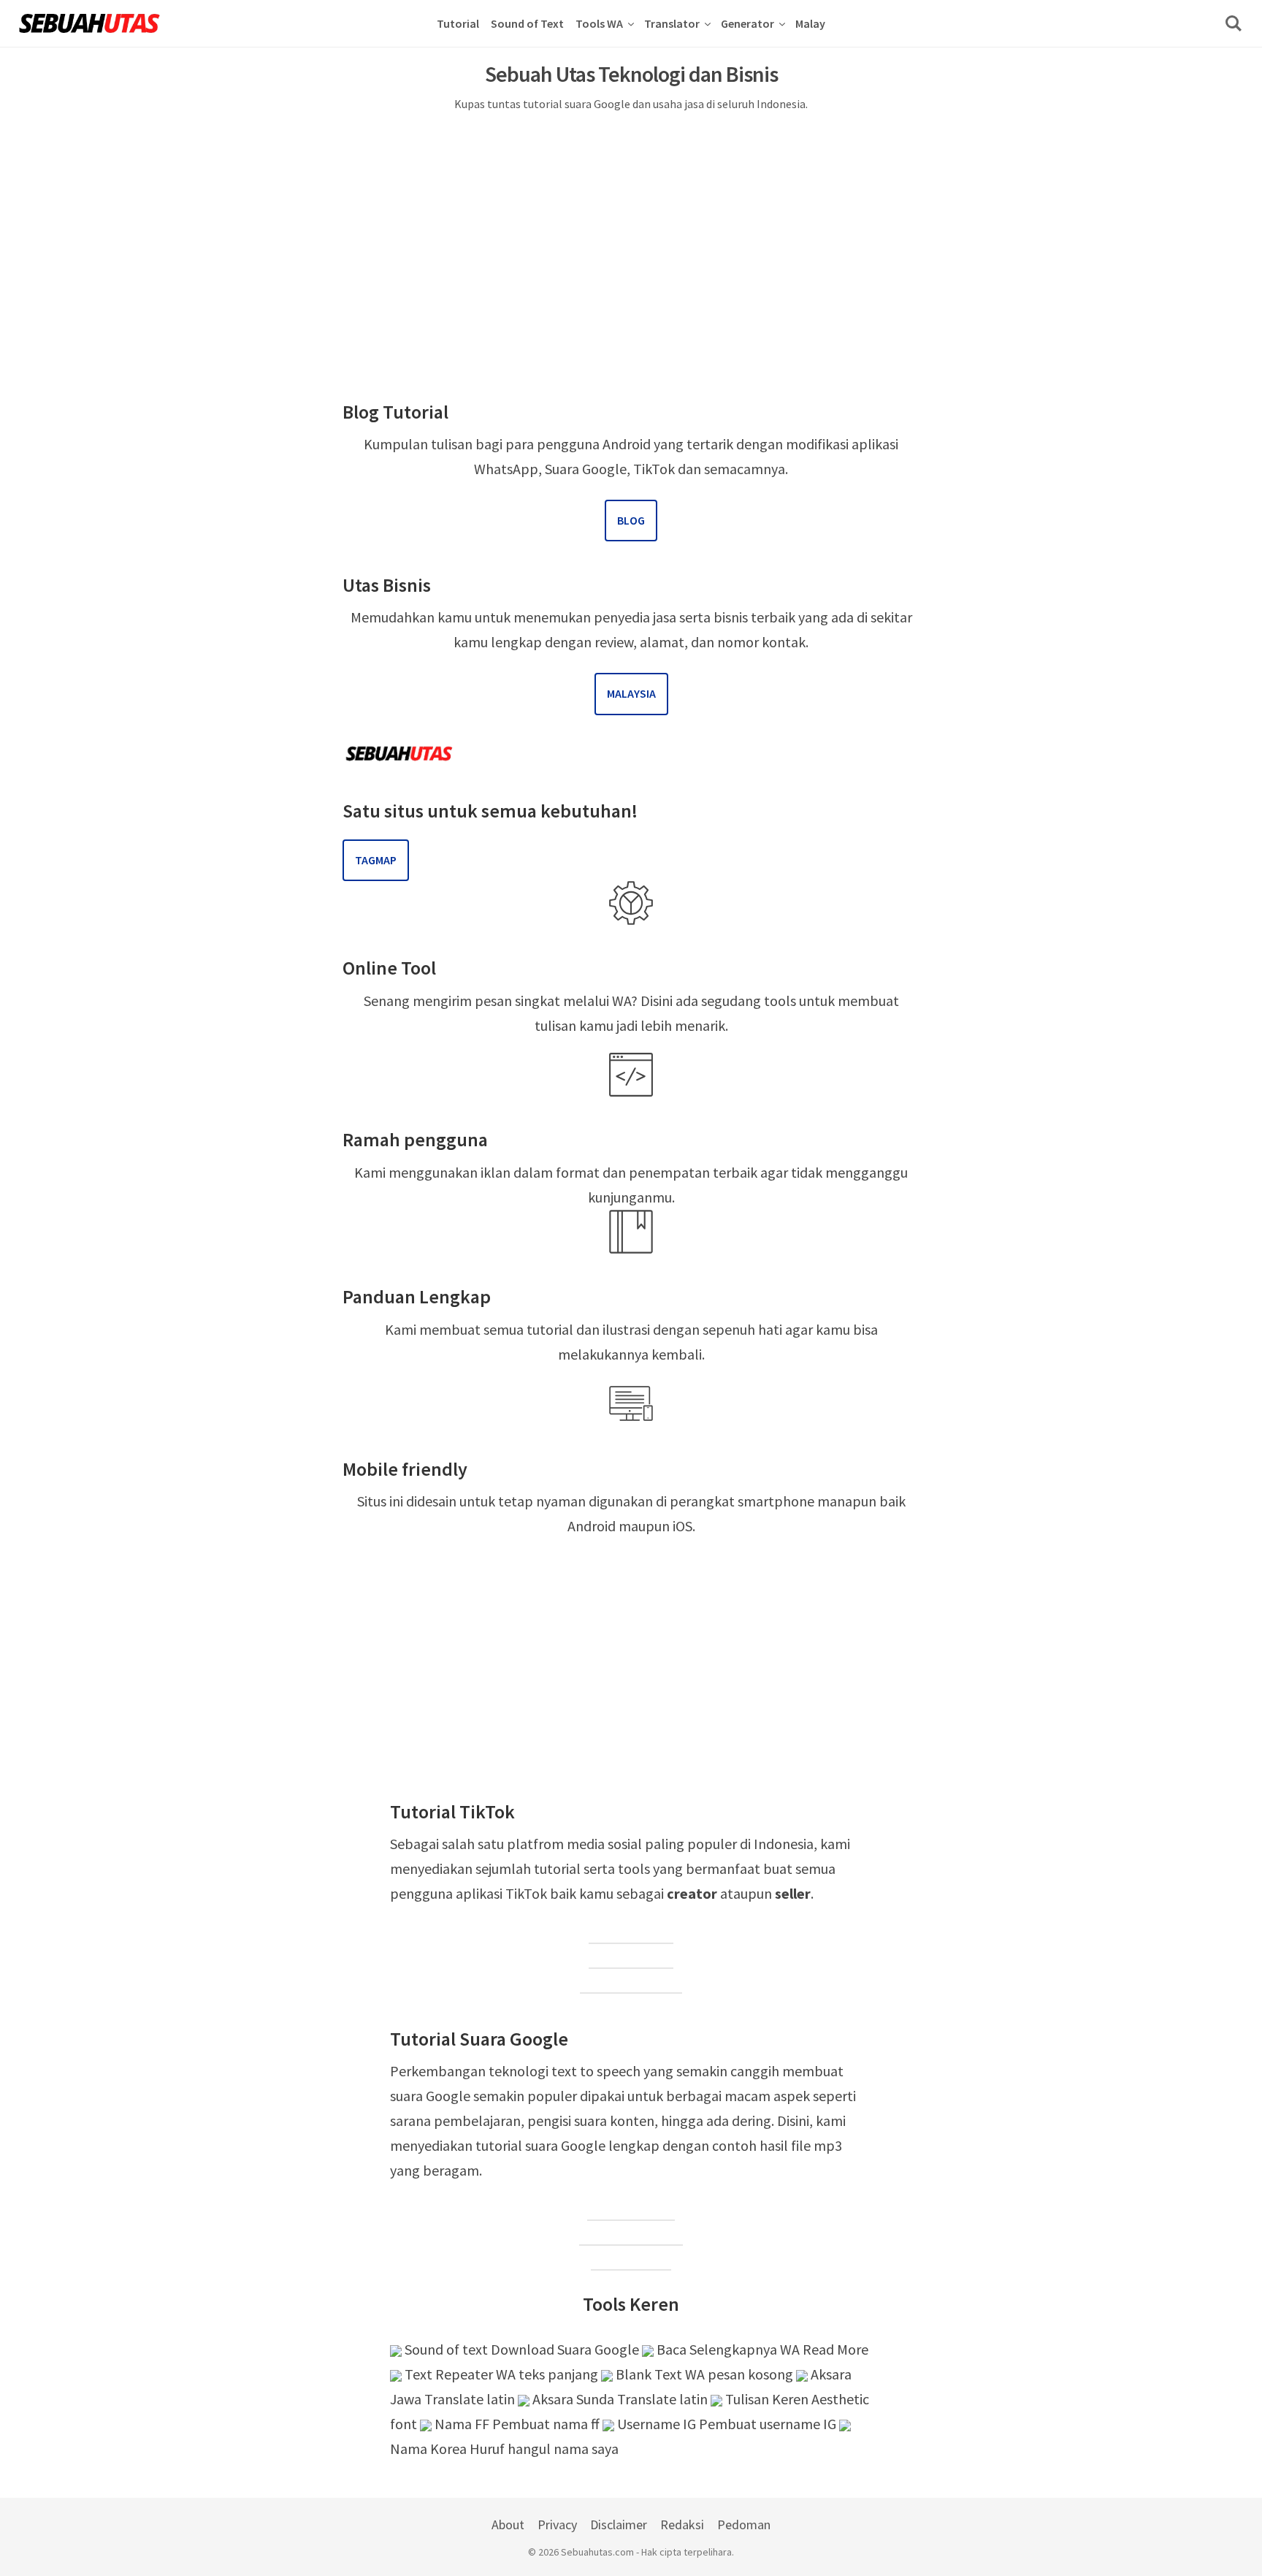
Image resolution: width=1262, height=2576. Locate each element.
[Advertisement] (631, 229)
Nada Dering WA (631, 2234)
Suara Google (631, 2210)
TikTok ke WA (631, 1933)
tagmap (376, 860)
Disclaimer (619, 2524)
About (508, 2524)
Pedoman (744, 2524)
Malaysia (631, 693)
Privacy (557, 2524)
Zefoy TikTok (631, 1958)
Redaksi (682, 2524)
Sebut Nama (631, 2259)
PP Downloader (631, 1982)
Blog (631, 520)
